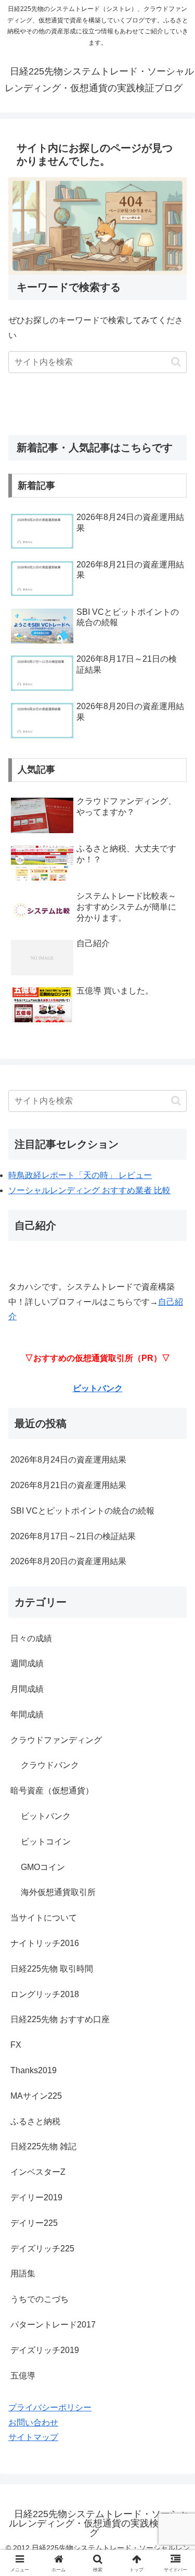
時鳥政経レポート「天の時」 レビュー (80, 1175)
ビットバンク (98, 1388)
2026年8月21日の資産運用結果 (68, 1485)
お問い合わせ (33, 2423)
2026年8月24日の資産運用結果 (68, 1460)
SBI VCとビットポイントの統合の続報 (82, 1511)
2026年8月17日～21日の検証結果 (73, 1536)
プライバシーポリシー (50, 2407)
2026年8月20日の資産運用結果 (68, 1561)
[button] (176, 362)
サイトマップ (33, 2437)
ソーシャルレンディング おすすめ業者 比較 (89, 1190)
